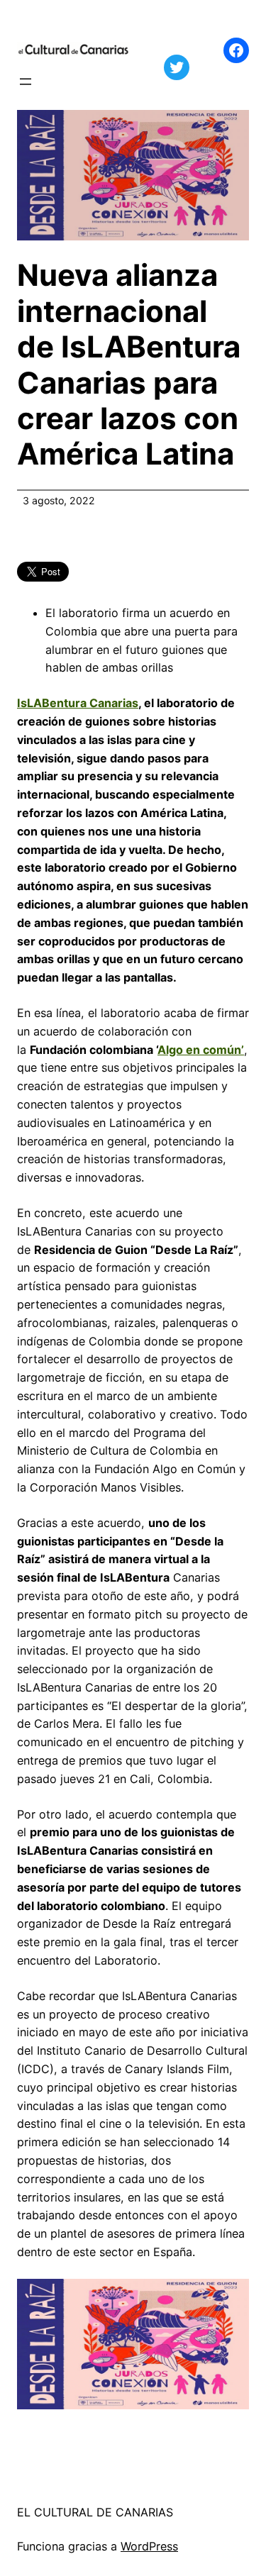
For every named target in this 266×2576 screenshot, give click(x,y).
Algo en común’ (201, 1050)
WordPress (149, 2546)
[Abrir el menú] (26, 82)
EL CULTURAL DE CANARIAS (95, 2512)
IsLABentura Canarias (78, 703)
